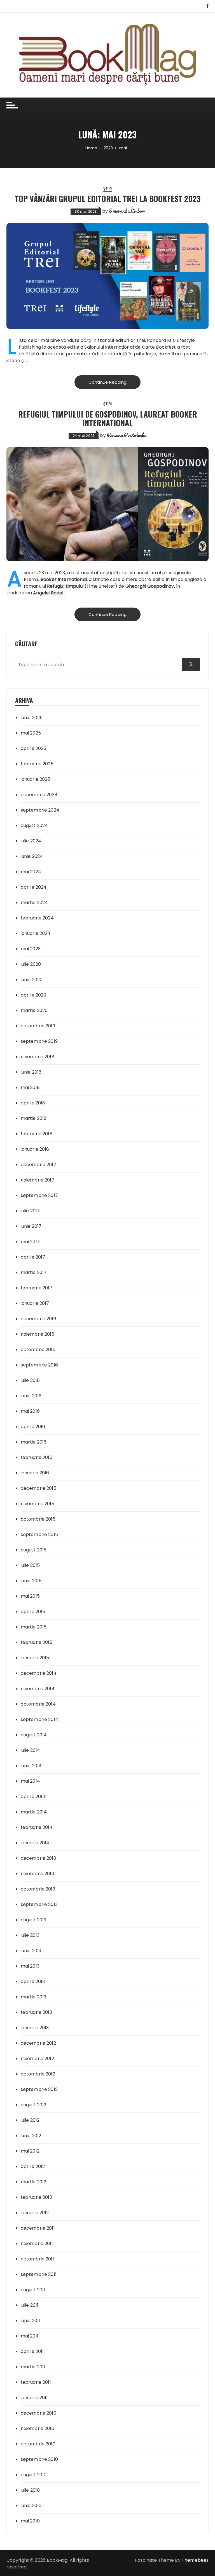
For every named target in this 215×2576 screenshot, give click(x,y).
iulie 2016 (30, 1380)
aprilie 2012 (33, 2166)
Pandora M (159, 340)
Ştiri (107, 188)
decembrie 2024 (39, 795)
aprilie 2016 (33, 1427)
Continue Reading (107, 382)
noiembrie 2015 (38, 1504)
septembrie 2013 (39, 1904)
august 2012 (34, 2105)
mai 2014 (30, 1781)
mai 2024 (31, 872)
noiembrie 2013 (37, 1874)
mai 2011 (30, 2336)
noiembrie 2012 (37, 2059)
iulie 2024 (31, 841)
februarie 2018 (37, 1134)
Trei (141, 340)
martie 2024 (34, 903)
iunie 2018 (31, 1072)
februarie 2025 (37, 764)
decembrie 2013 (38, 1858)
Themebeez (195, 2560)
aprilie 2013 (33, 1981)
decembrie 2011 (38, 2228)
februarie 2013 (36, 2012)
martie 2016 (34, 1442)
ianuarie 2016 (35, 1473)
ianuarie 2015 (35, 1658)
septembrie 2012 (39, 2089)
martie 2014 (34, 1812)
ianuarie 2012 (35, 2213)
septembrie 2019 (39, 1041)
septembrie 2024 (40, 810)
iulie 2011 (30, 2305)
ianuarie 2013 (35, 2028)
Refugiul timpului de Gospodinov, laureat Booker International (108, 418)
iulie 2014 (31, 1750)
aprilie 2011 (32, 2351)
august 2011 (33, 2290)
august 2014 (34, 1735)
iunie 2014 (31, 1766)
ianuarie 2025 (36, 779)
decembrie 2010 (38, 2413)
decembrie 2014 (39, 1673)
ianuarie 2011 (34, 2398)
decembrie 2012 (38, 2043)
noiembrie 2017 (38, 1180)
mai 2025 (31, 733)
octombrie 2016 (38, 1350)
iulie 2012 (30, 2120)
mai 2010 (30, 2521)
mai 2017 (30, 1242)
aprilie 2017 (33, 1257)
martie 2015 (34, 1627)
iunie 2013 (31, 1951)
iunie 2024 (32, 856)
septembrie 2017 (39, 1195)
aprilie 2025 (34, 748)
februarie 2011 (36, 2382)
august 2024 (34, 825)
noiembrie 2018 (38, 1057)
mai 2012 (30, 2151)
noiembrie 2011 (37, 2243)
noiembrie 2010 (38, 2428)
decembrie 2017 (38, 1165)
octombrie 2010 (38, 2444)
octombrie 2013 (38, 1889)
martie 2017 (34, 1272)
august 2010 (34, 2475)
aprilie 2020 (34, 995)
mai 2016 (30, 1411)
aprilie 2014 (33, 1797)
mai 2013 (30, 1966)
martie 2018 (34, 1118)
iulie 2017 (30, 1211)
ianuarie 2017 (35, 1303)
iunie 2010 (31, 2506)
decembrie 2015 (38, 1488)
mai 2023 (31, 949)
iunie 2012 (31, 2136)
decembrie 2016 (38, 1319)
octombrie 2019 (38, 1026)
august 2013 (34, 1920)
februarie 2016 (37, 1457)
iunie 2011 (31, 2321)
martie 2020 (34, 1010)
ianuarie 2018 (35, 1149)
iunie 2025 (32, 718)
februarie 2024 (37, 918)
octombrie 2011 (37, 2259)
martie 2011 (33, 2367)
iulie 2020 (31, 964)
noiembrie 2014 (38, 1689)
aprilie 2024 (34, 887)
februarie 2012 (36, 2197)
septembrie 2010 (39, 2459)
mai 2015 (30, 1596)
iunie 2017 (31, 1226)
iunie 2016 (31, 1396)
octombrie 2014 (38, 1704)
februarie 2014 (37, 1827)
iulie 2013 (30, 1935)
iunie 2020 (32, 980)
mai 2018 (30, 1087)
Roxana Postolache (127, 435)
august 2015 (34, 1550)
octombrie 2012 (38, 2074)
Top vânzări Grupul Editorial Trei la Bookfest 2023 (108, 199)
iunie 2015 (31, 1581)
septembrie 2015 (39, 1534)
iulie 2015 (30, 1565)
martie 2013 (34, 1997)
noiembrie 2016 (38, 1334)
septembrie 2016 (39, 1365)
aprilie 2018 (33, 1103)
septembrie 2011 (39, 2274)
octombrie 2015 (38, 1519)
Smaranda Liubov (127, 211)
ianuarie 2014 (35, 1843)
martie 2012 (34, 2182)
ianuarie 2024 (36, 933)
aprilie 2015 (33, 1612)
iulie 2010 (30, 2490)
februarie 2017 (37, 1288)
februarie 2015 (37, 1642)
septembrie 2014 (39, 1719)
